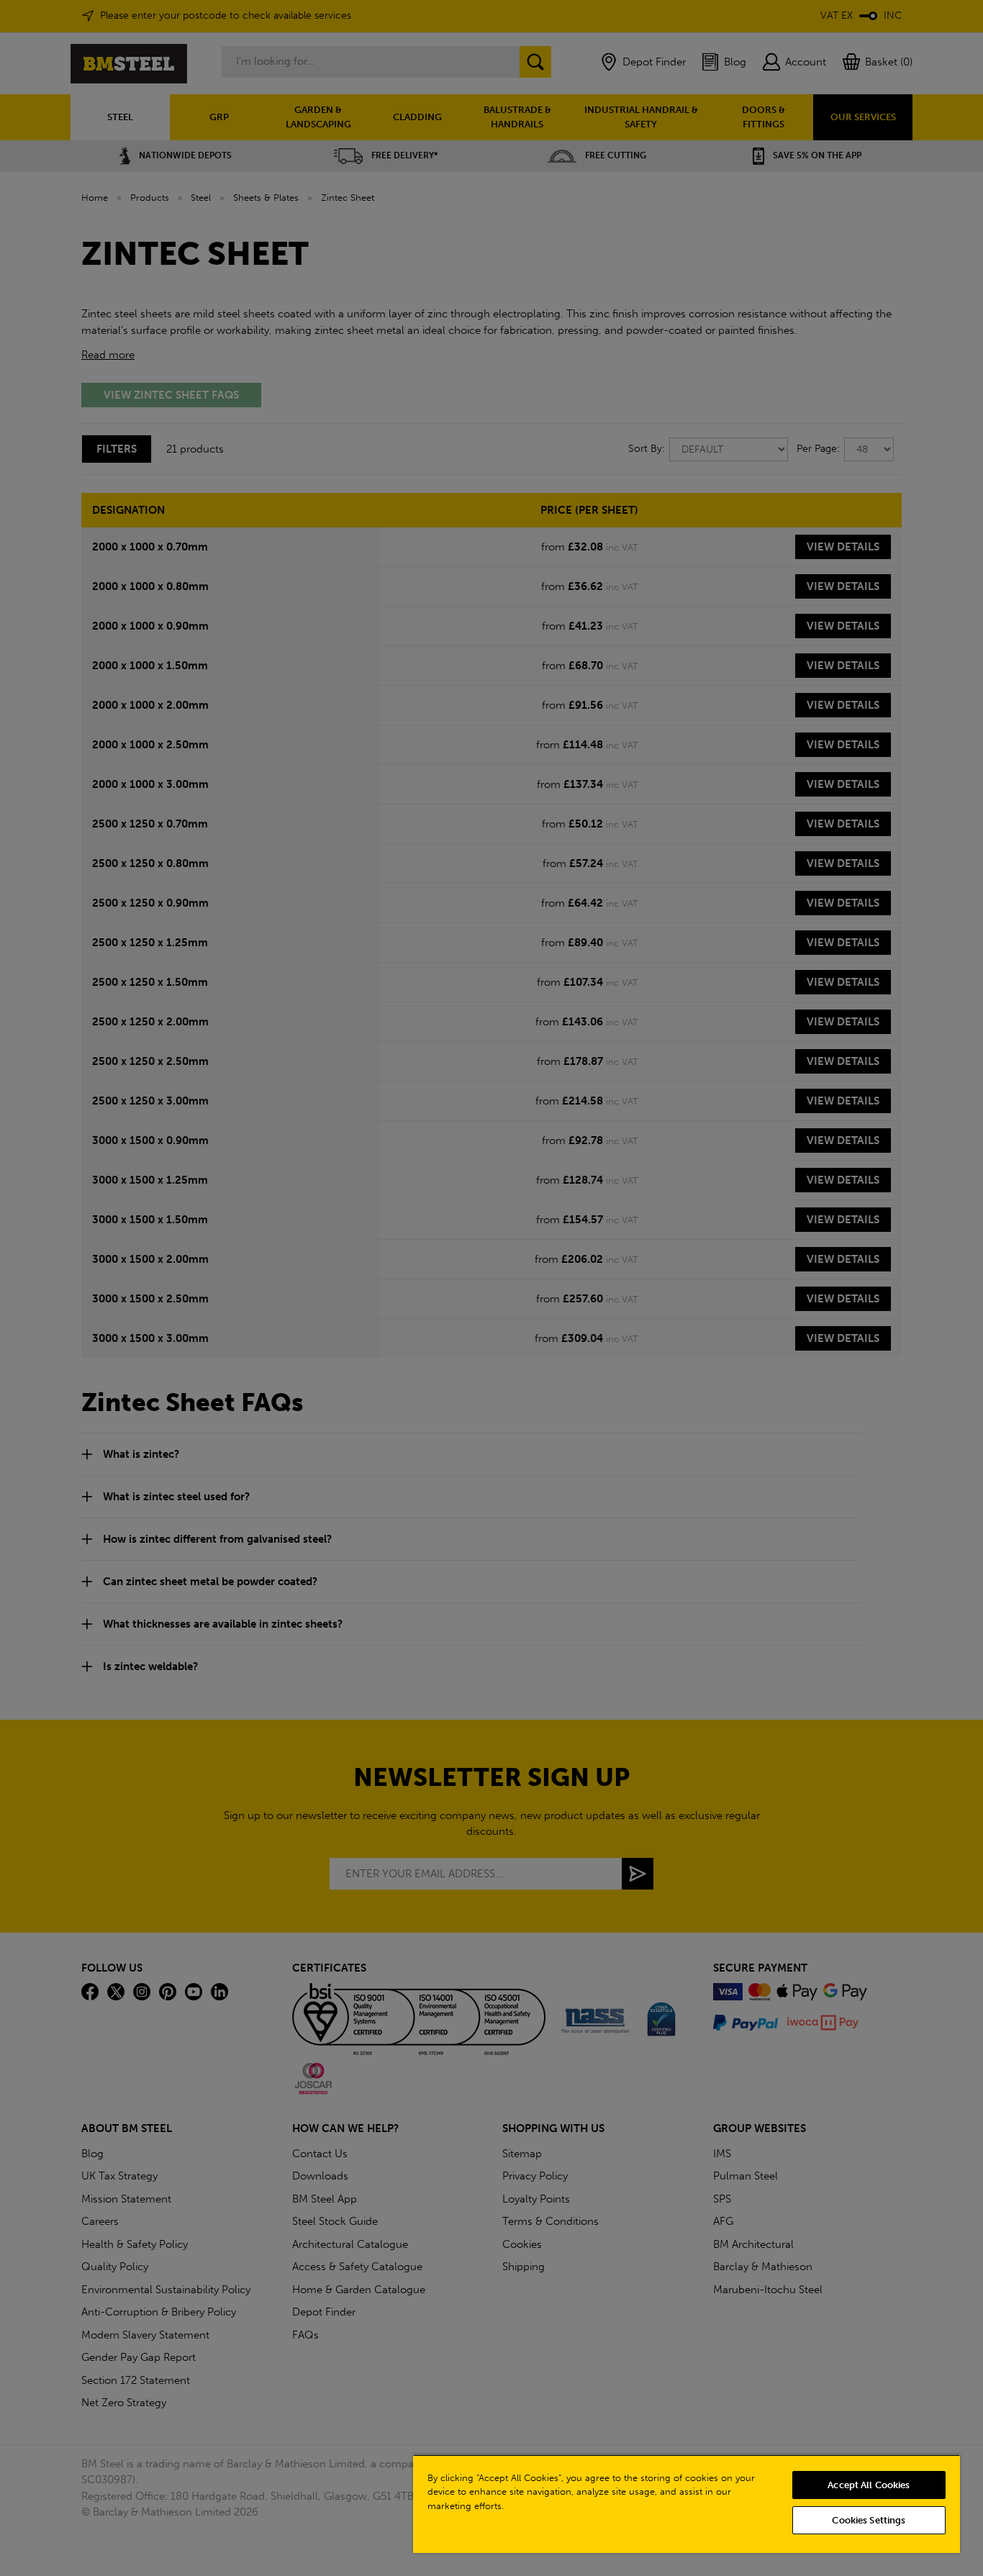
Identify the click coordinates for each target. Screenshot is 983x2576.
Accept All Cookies (869, 2485)
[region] (687, 2504)
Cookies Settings (869, 2520)
